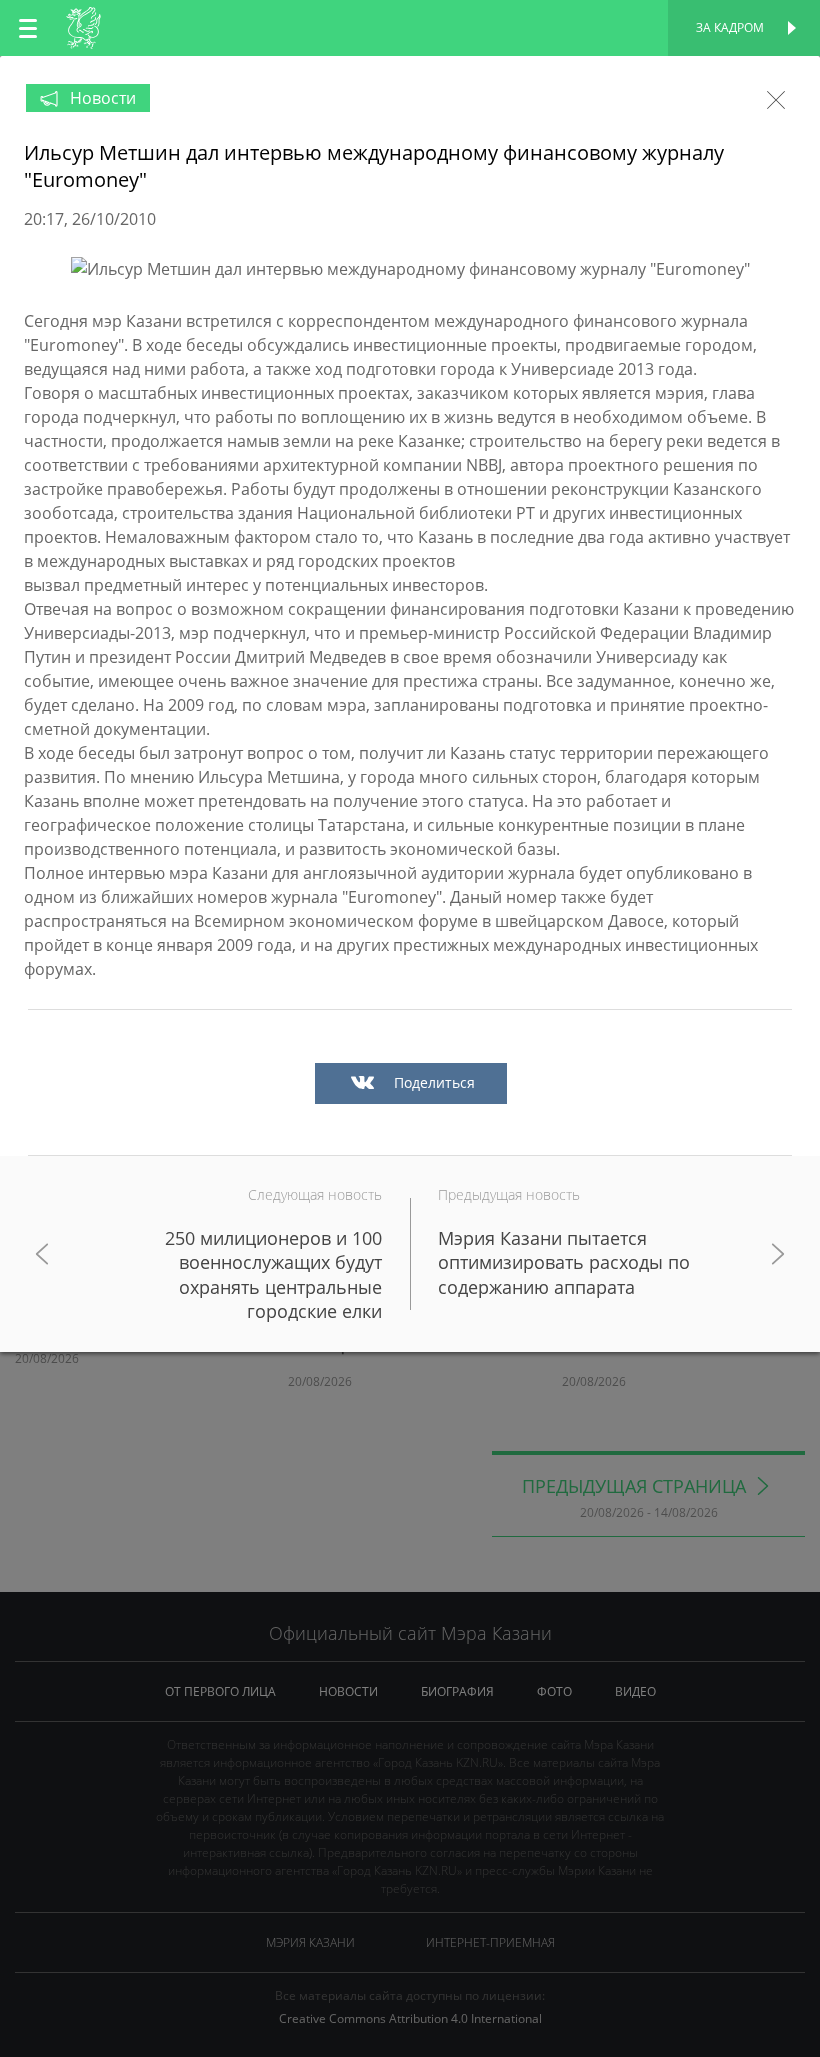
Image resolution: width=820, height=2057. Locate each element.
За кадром (730, 27)
